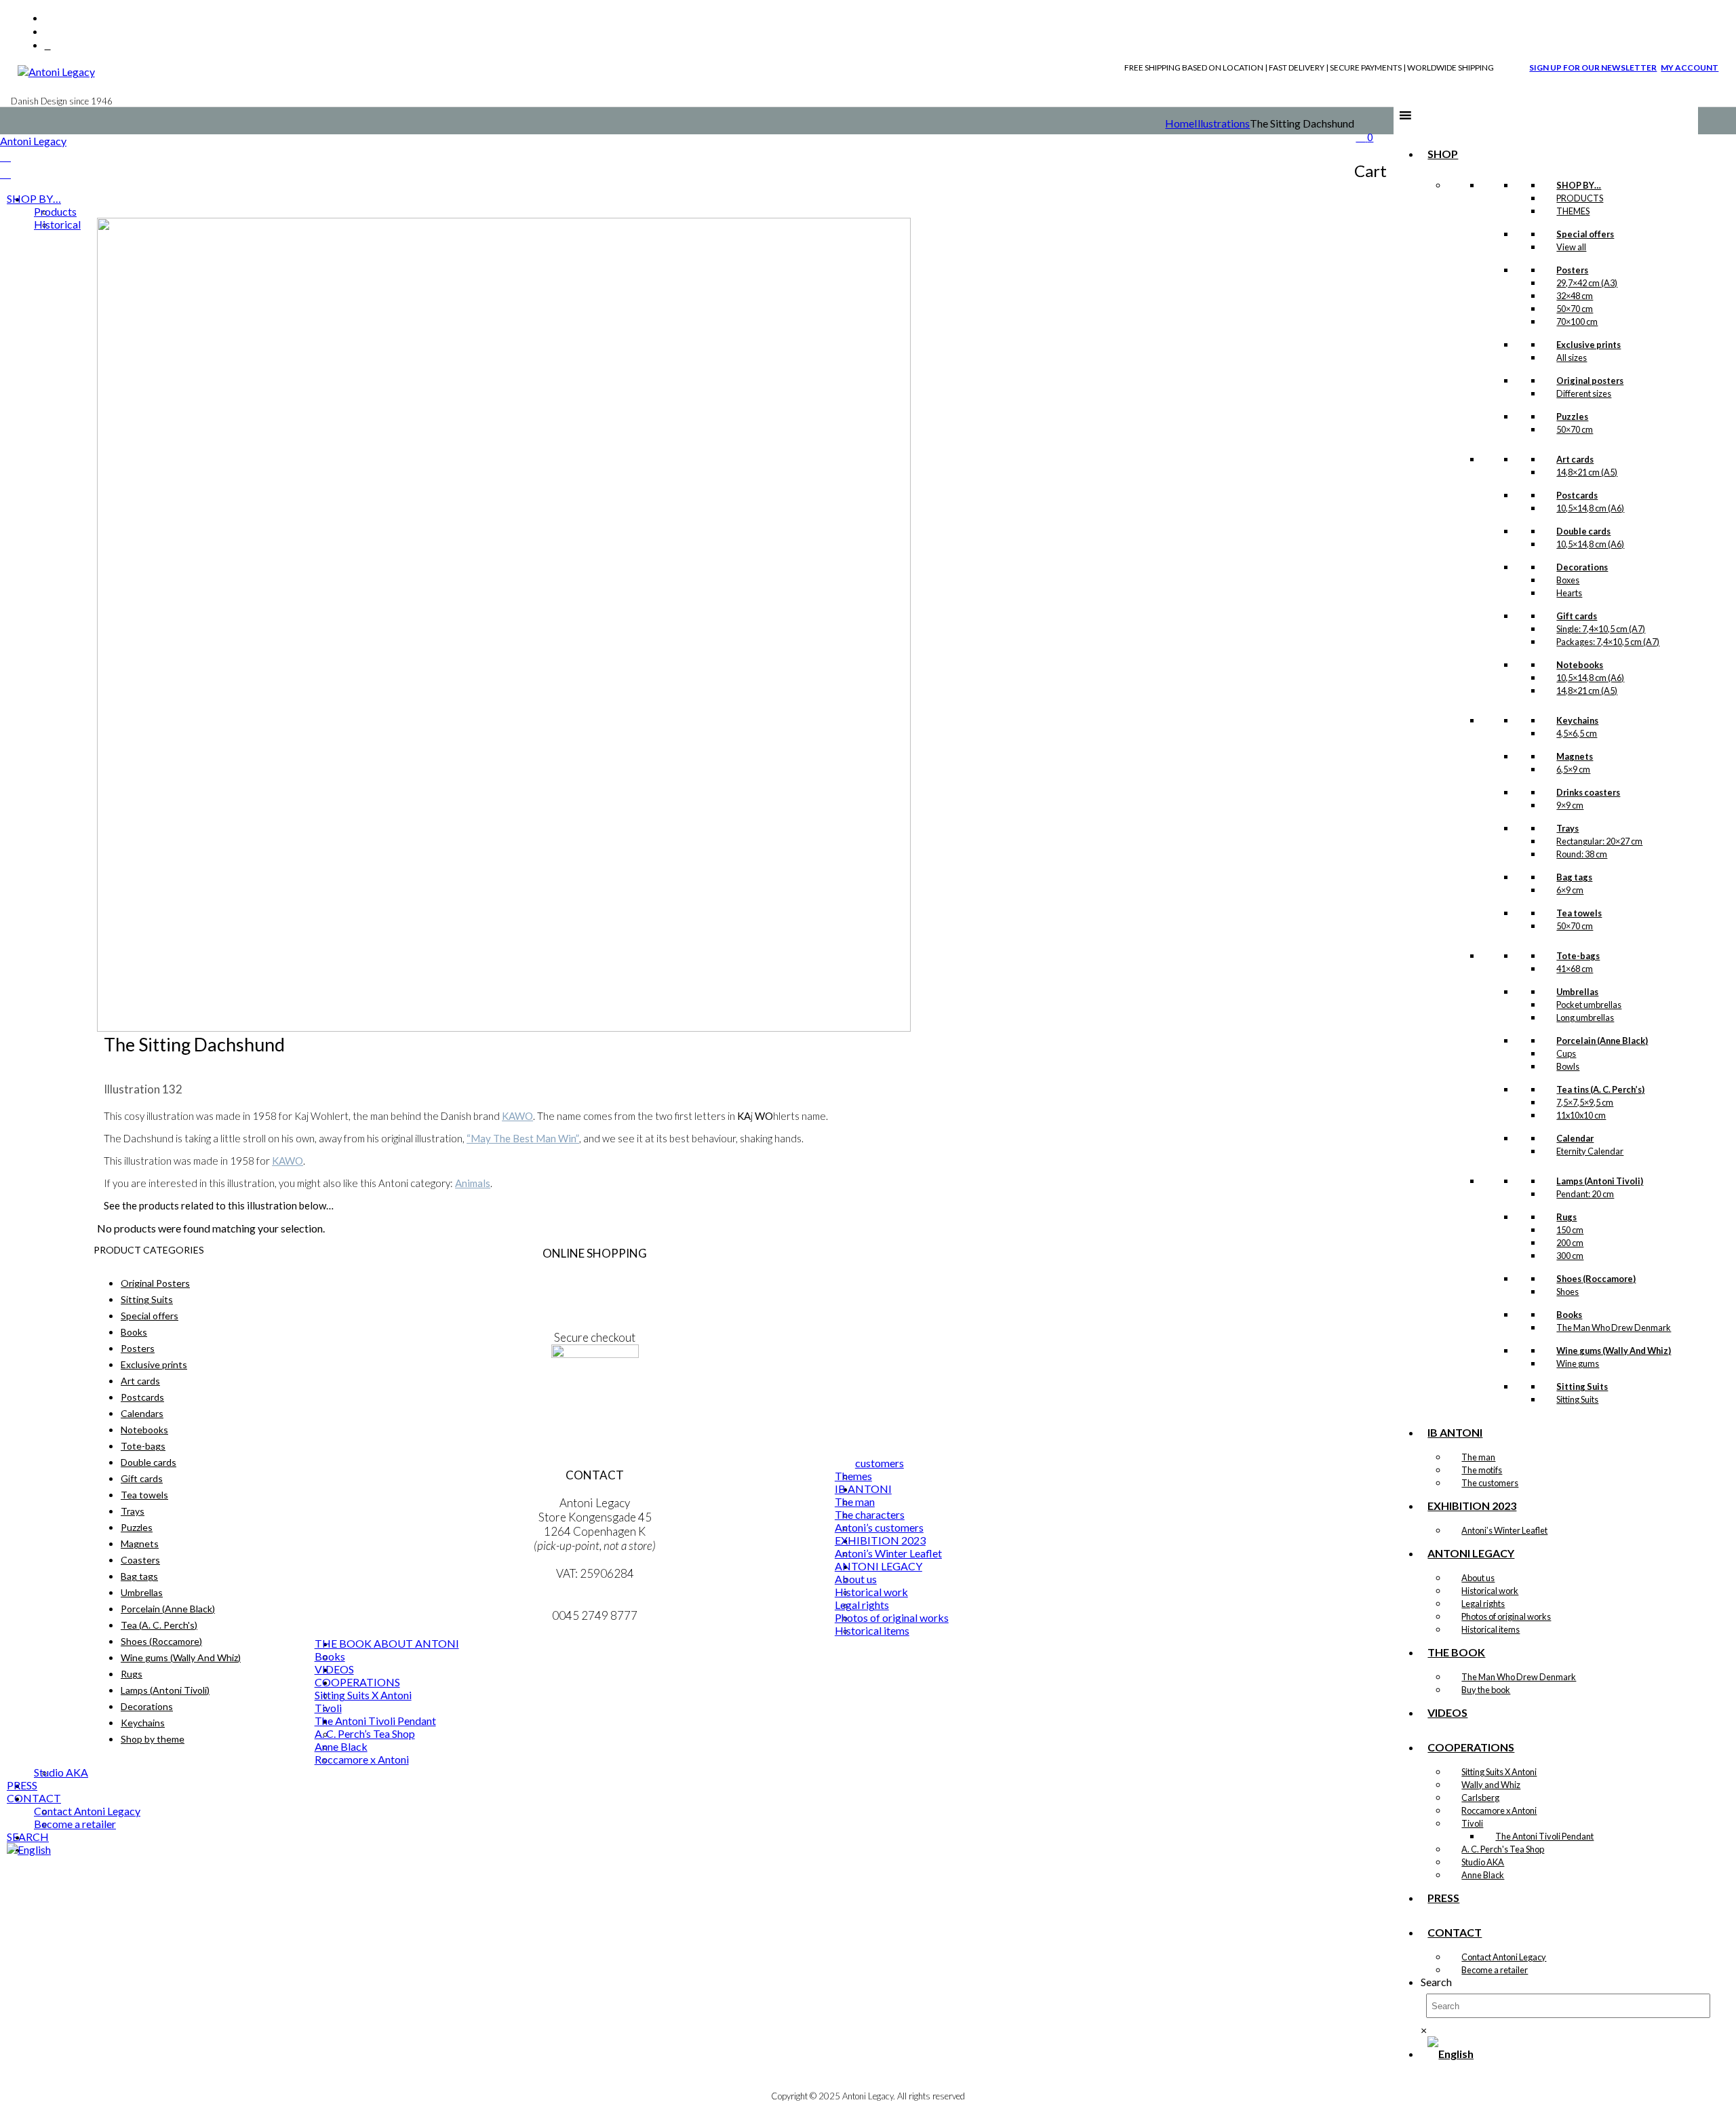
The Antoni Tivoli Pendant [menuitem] (375, 1721)
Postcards (142, 1397)
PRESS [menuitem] (22, 1785)
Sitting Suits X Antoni (1499, 1772)
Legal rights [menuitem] (862, 1605)
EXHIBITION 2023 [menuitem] (880, 1540)
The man (1478, 1457)
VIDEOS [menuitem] (334, 1669)
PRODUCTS (1580, 198)
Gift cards (142, 1478)
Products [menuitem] (55, 211)
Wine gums (1578, 1363)
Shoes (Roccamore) (161, 1641)
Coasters (140, 1560)
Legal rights (1483, 1604)
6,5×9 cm (1573, 769)
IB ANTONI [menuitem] (863, 1489)
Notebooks (144, 1430)
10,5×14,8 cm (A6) (1590, 508)
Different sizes (1584, 393)
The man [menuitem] (855, 1501)
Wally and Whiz (1491, 1785)
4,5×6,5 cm (1577, 733)
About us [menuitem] (856, 1579)
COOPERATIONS (1471, 1747)
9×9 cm (1570, 805)
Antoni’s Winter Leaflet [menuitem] (888, 1553)
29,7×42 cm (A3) (1587, 283)
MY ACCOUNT (1690, 67)
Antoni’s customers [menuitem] (879, 1527)
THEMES (1573, 211)
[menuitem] (29, 1849)
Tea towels (144, 1495)
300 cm (1570, 1256)
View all (1571, 247)
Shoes (1567, 1292)
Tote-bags (143, 1446)
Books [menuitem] (330, 1656)
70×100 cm (1577, 322)
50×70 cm (1575, 309)
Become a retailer (1495, 1970)
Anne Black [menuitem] (341, 1746)
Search (1436, 1982)
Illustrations (1222, 123)
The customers (1490, 1483)
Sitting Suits (1577, 1399)
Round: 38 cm (1582, 854)
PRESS (1443, 1898)
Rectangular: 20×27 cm (1599, 841)
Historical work (1490, 1591)
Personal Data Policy (595, 1295)
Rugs (132, 1674)
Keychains (143, 1723)
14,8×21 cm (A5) (1587, 472)
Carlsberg (1480, 1798)
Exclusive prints (154, 1364)
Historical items (1491, 1629)
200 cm (1570, 1243)
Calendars (142, 1413)
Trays (133, 1511)
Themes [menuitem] (853, 1476)
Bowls (1568, 1066)
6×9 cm (1570, 890)
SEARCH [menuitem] (28, 1837)
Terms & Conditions (595, 1281)
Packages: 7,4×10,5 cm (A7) (1608, 642)
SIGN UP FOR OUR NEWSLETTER (1593, 67)
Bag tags (139, 1576)
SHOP (1443, 154)
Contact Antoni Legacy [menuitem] (87, 1811)
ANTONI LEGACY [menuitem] (879, 1566)
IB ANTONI (1455, 1432)
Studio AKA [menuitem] (61, 1772)
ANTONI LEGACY (1471, 1553)
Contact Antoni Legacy (1504, 1957)
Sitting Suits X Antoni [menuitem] (363, 1695)
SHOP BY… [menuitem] (34, 198)
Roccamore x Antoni (1499, 1810)
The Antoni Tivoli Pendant (1544, 1836)
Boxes (1568, 580)
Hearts (1569, 593)
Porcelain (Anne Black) (168, 1609)
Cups (1566, 1053)
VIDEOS (1447, 1712)
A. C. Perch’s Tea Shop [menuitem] (365, 1733)
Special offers (150, 1316)
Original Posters (155, 1283)
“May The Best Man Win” (523, 1138)
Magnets (140, 1544)
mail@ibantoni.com (595, 1601)
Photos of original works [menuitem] (892, 1617)
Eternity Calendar (1590, 1151)
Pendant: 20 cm (1585, 1194)
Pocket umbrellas (1589, 1005)
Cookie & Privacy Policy (595, 1309)
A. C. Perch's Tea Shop (1503, 1849)
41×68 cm (1575, 969)
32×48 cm (1575, 296)
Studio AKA (1483, 1862)
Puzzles (137, 1527)
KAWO (517, 1116)
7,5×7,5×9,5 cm (1585, 1102)
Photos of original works (1506, 1616)
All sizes (1572, 357)
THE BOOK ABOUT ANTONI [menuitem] (387, 1643)
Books (134, 1332)
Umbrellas (142, 1592)
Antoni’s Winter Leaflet (1504, 1530)
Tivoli (1472, 1823)
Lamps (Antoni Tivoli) (165, 1690)
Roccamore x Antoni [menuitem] (362, 1759)
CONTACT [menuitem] (34, 1798)
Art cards (140, 1381)
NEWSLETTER (595, 1396)
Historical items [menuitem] (872, 1630)
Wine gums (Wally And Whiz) (181, 1657)
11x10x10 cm (1581, 1115)
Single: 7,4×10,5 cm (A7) (1601, 629)
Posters (138, 1348)
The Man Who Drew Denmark (1614, 1327)
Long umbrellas (1585, 1017)
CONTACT (1455, 1932)
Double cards (149, 1462)
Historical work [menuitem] (871, 1592)
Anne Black (1483, 1875)
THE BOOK (1456, 1652)
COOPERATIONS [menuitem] (357, 1682)
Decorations (147, 1706)
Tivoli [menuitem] (328, 1708)
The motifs (1482, 1470)
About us (1478, 1578)
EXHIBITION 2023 (1472, 1506)
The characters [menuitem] (870, 1514)
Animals (473, 1183)
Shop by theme (153, 1739)
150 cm (1570, 1230)
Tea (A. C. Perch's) (159, 1625)
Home (1180, 123)
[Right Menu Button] (5, 156)
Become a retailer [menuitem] (75, 1824)
